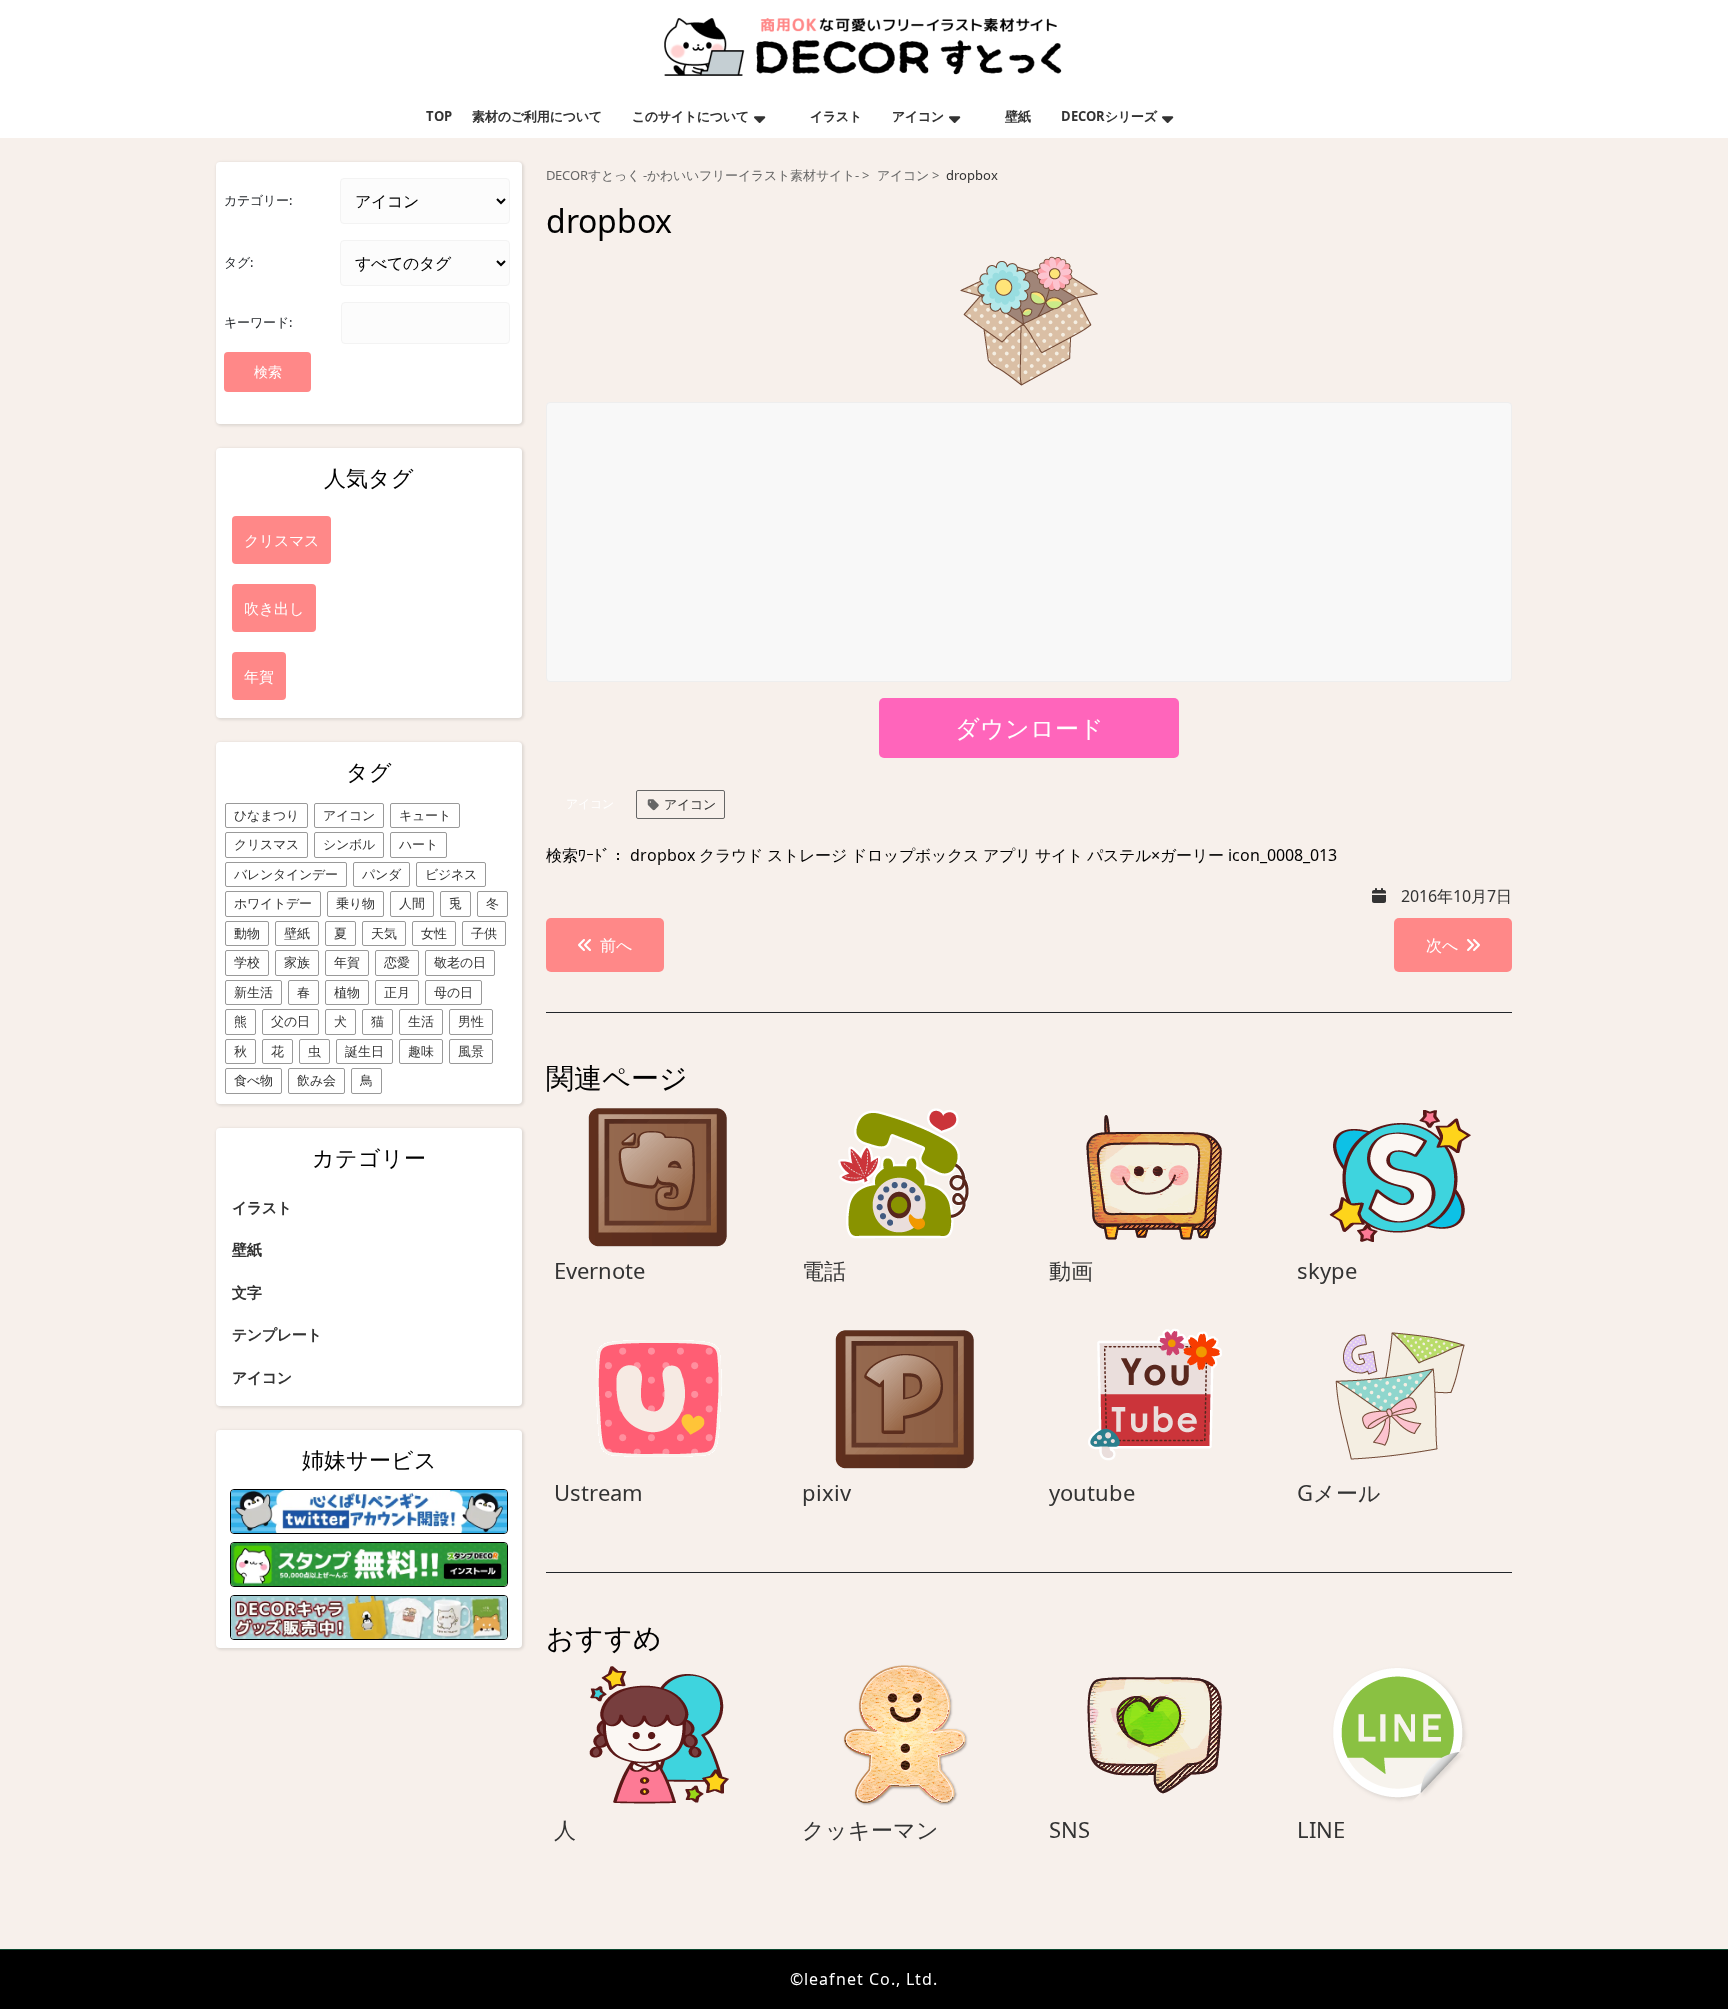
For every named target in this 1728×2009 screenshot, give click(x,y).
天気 (384, 933)
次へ (1442, 945)
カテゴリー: (258, 200)
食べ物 (253, 1080)
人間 (412, 903)
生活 (421, 1021)
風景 (471, 1051)
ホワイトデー (273, 903)
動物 (247, 933)
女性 (434, 933)
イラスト (836, 116)
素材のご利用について (537, 116)
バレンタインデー (286, 874)
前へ (616, 945)
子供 (484, 933)
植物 (347, 992)
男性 (471, 1021)
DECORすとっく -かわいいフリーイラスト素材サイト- (702, 175)
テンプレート (277, 1334)
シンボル (349, 844)
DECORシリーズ (1109, 116)
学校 (247, 962)
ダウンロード (1029, 727)
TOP (439, 116)
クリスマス (266, 844)
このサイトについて (690, 116)
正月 (397, 992)
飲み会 (316, 1080)
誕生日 (364, 1051)
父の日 (290, 1021)
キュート (425, 815)
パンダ (381, 874)
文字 (247, 1292)
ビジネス (451, 874)
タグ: (238, 262)
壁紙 (1018, 116)
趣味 (421, 1051)
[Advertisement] (1030, 543)
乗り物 (355, 903)
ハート (418, 844)
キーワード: (258, 322)
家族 (297, 962)
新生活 (253, 992)
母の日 (453, 992)
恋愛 (397, 962)
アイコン (918, 116)
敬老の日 (460, 962)
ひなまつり (266, 815)
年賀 (347, 962)
